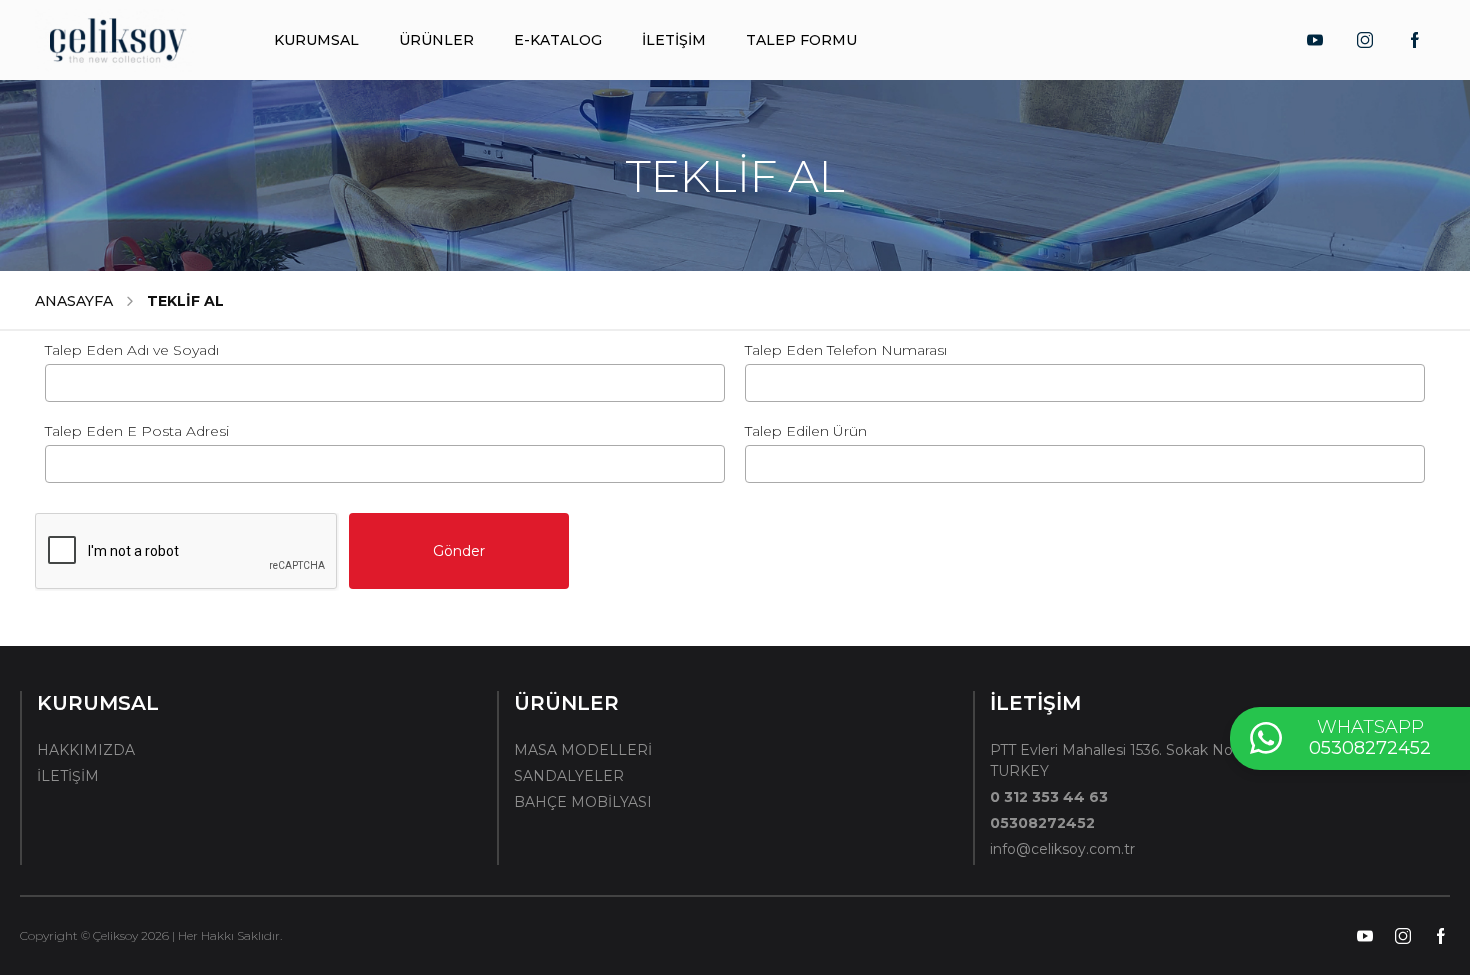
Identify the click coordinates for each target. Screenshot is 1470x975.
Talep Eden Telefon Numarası (846, 350)
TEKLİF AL (185, 301)
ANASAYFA (74, 301)
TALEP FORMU (801, 40)
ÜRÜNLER (436, 40)
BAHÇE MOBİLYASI (583, 802)
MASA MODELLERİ (583, 750)
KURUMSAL (316, 40)
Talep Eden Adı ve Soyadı (132, 350)
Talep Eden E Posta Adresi (137, 431)
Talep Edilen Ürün (806, 431)
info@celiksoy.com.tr (1062, 849)
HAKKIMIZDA (86, 750)
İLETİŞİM (674, 40)
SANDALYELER (569, 776)
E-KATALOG (558, 40)
